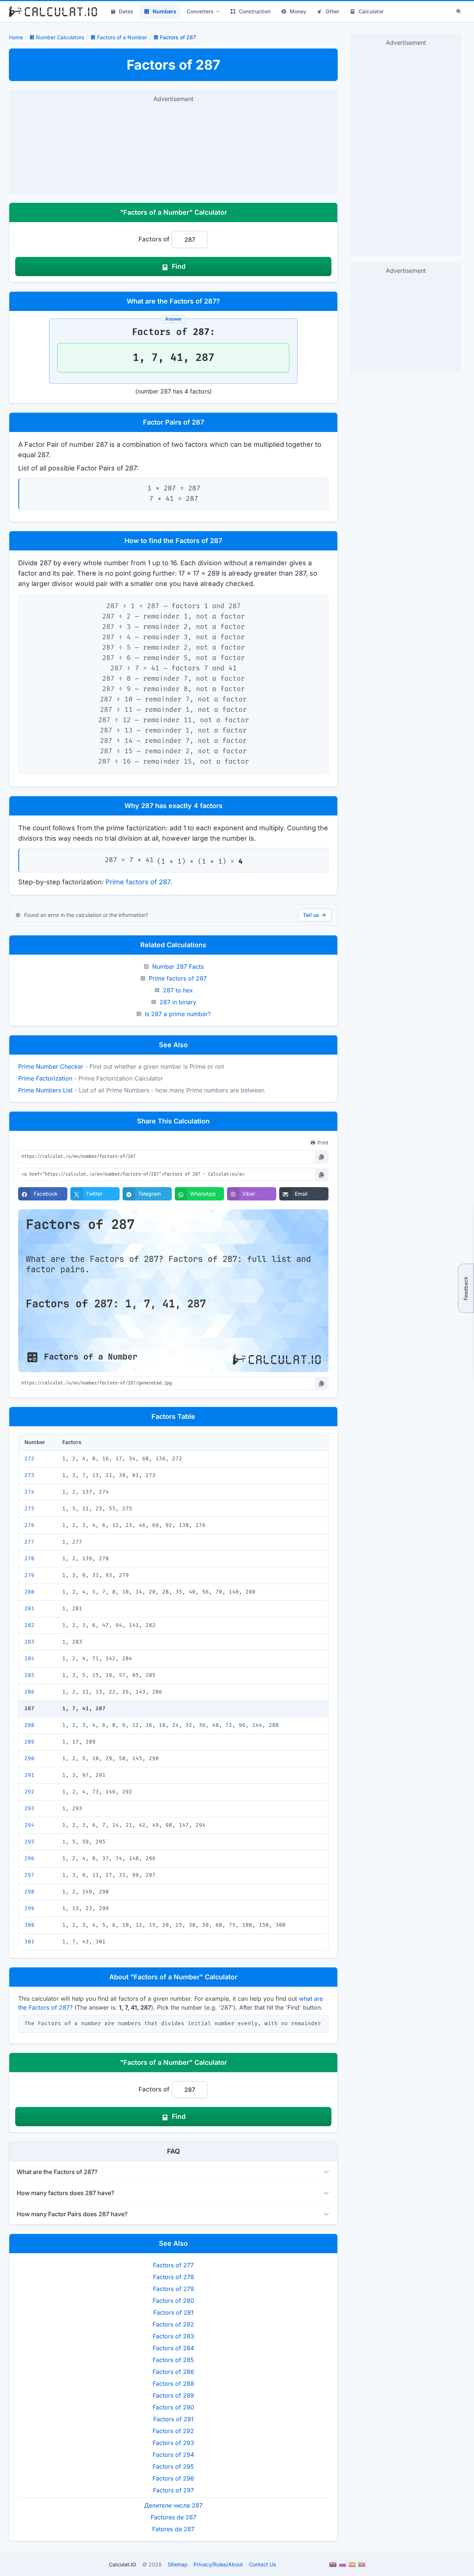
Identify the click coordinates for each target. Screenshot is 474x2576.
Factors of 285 (173, 2360)
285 (29, 1675)
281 (29, 1609)
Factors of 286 (173, 2372)
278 (29, 1559)
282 (29, 1625)
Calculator (371, 11)
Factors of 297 (173, 2490)
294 (29, 1825)
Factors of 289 (173, 2395)
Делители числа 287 (173, 2505)
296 (29, 1858)
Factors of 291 (173, 2419)
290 (29, 1758)
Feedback (466, 1288)
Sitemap (178, 2564)
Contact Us (262, 2564)
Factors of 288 (173, 2384)
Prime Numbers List (45, 1090)
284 (29, 1659)
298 (29, 1892)
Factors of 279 (173, 2289)
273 (29, 1475)
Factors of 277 (173, 2265)
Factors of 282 (173, 2324)
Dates (126, 11)
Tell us (311, 915)
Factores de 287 (173, 2517)
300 (29, 1925)
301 (29, 1942)
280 (29, 1592)
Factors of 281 (173, 2312)
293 (29, 1808)
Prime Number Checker (51, 1066)
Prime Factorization (45, 1078)
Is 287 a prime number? (178, 1014)
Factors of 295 (173, 2466)
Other (332, 11)
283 (29, 1642)
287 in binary (178, 1002)
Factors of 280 (173, 2301)
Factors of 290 (173, 2407)
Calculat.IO (123, 2564)
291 (29, 1775)
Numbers (164, 11)
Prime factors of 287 (138, 882)
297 (29, 1875)
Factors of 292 (173, 2431)
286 (29, 1692)
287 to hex (178, 990)
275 (29, 1509)
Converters (200, 11)
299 (29, 1908)
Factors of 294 (173, 2455)
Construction (255, 11)
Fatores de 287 (173, 2529)
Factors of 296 (173, 2478)
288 (29, 1725)
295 (29, 1842)
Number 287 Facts (178, 967)
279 (29, 1575)
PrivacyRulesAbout (218, 2564)
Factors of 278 (173, 2277)
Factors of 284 (173, 2348)
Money (298, 11)
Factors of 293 (173, 2443)
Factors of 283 (173, 2336)
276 (29, 1525)
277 (29, 1542)
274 (29, 1492)
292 (29, 1792)
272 (29, 1459)
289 (29, 1742)
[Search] (459, 11)
